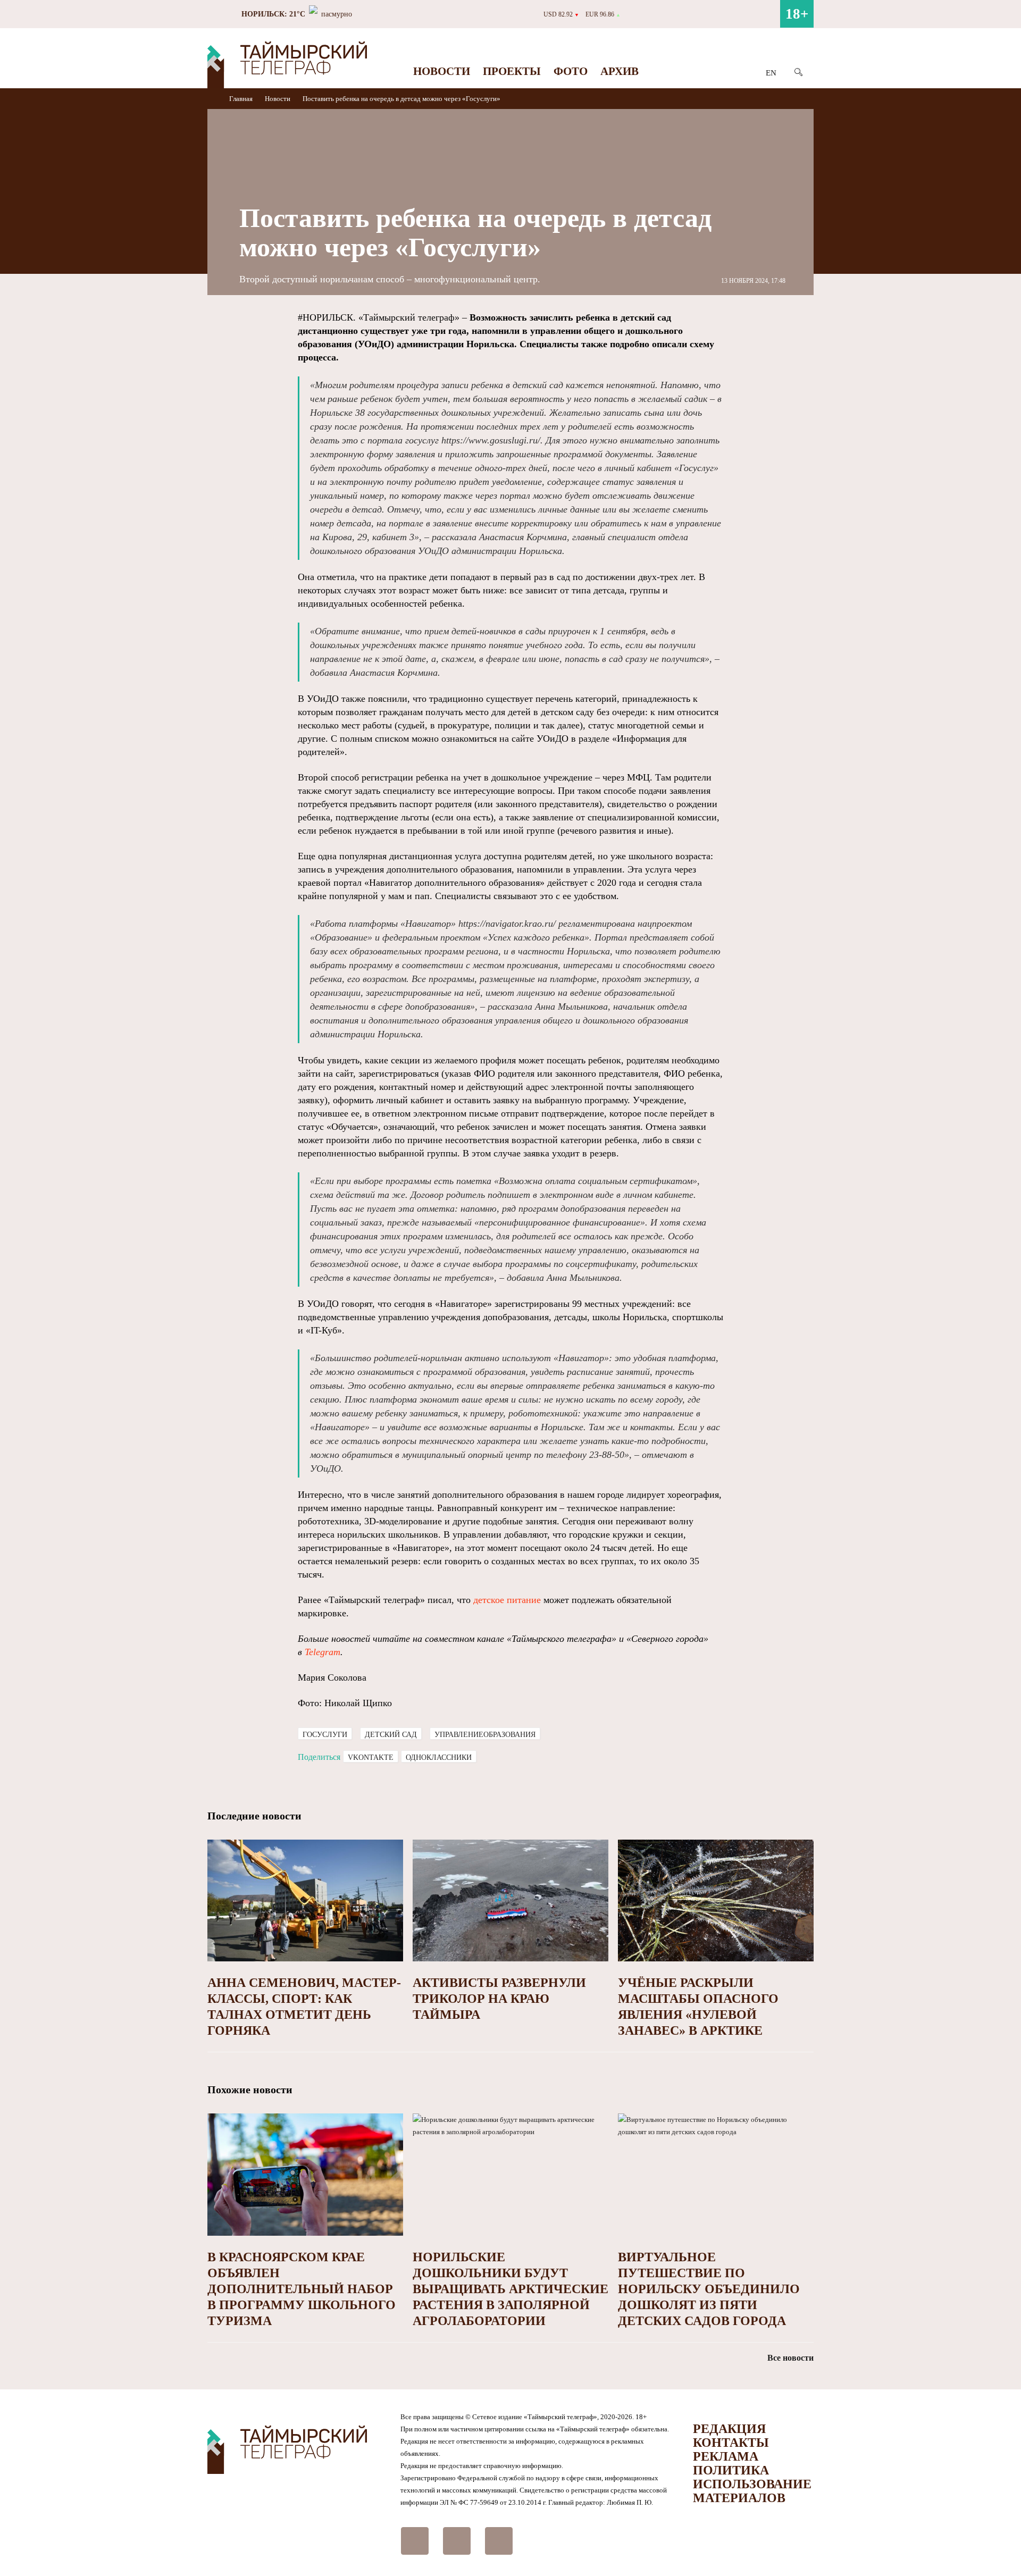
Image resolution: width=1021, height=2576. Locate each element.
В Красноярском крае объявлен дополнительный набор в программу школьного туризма (302, 2289)
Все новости (790, 2358)
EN (771, 73)
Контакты (731, 2443)
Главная (242, 99)
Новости (442, 71)
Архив (620, 71)
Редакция (729, 2429)
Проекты (512, 71)
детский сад (391, 1735)
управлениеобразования (485, 1735)
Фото (571, 71)
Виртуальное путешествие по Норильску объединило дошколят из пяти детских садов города (709, 2289)
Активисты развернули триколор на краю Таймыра (499, 1999)
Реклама (726, 2456)
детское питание (507, 1600)
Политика (731, 2470)
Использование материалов (752, 2491)
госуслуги (325, 1735)
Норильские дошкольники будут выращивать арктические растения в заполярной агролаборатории (510, 2289)
